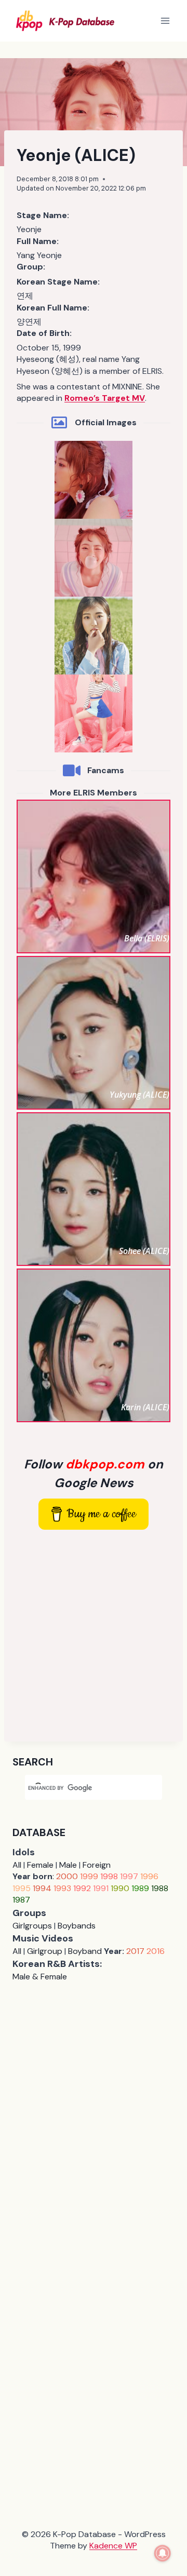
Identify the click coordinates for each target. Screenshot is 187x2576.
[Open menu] (165, 21)
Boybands (77, 1926)
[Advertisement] (94, 1636)
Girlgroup (45, 1951)
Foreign (97, 1865)
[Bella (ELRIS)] (94, 876)
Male (68, 1865)
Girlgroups (32, 1926)
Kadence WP (113, 2546)
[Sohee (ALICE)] (94, 1189)
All (17, 1865)
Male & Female (40, 1977)
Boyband (85, 1951)
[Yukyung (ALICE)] (94, 1033)
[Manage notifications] (163, 2553)
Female (40, 1865)
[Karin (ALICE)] (94, 1345)
